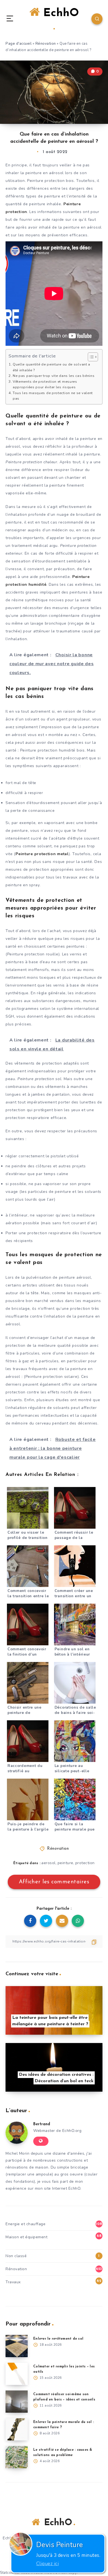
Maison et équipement (26, 2237)
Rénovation (46, 44)
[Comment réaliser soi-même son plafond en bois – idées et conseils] (17, 2402)
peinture (65, 1863)
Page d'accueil (19, 44)
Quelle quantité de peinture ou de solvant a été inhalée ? (52, 367)
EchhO (59, 13)
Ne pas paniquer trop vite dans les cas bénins (54, 376)
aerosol (48, 1863)
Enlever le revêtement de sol (58, 2339)
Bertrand (42, 2124)
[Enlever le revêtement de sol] (17, 2346)
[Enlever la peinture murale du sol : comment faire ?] (17, 2429)
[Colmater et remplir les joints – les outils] (17, 2374)
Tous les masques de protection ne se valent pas (53, 396)
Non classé (16, 2256)
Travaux (13, 2282)
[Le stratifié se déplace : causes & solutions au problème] (17, 2457)
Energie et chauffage (25, 2224)
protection (85, 1863)
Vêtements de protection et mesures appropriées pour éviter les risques (45, 384)
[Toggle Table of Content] (90, 357)
